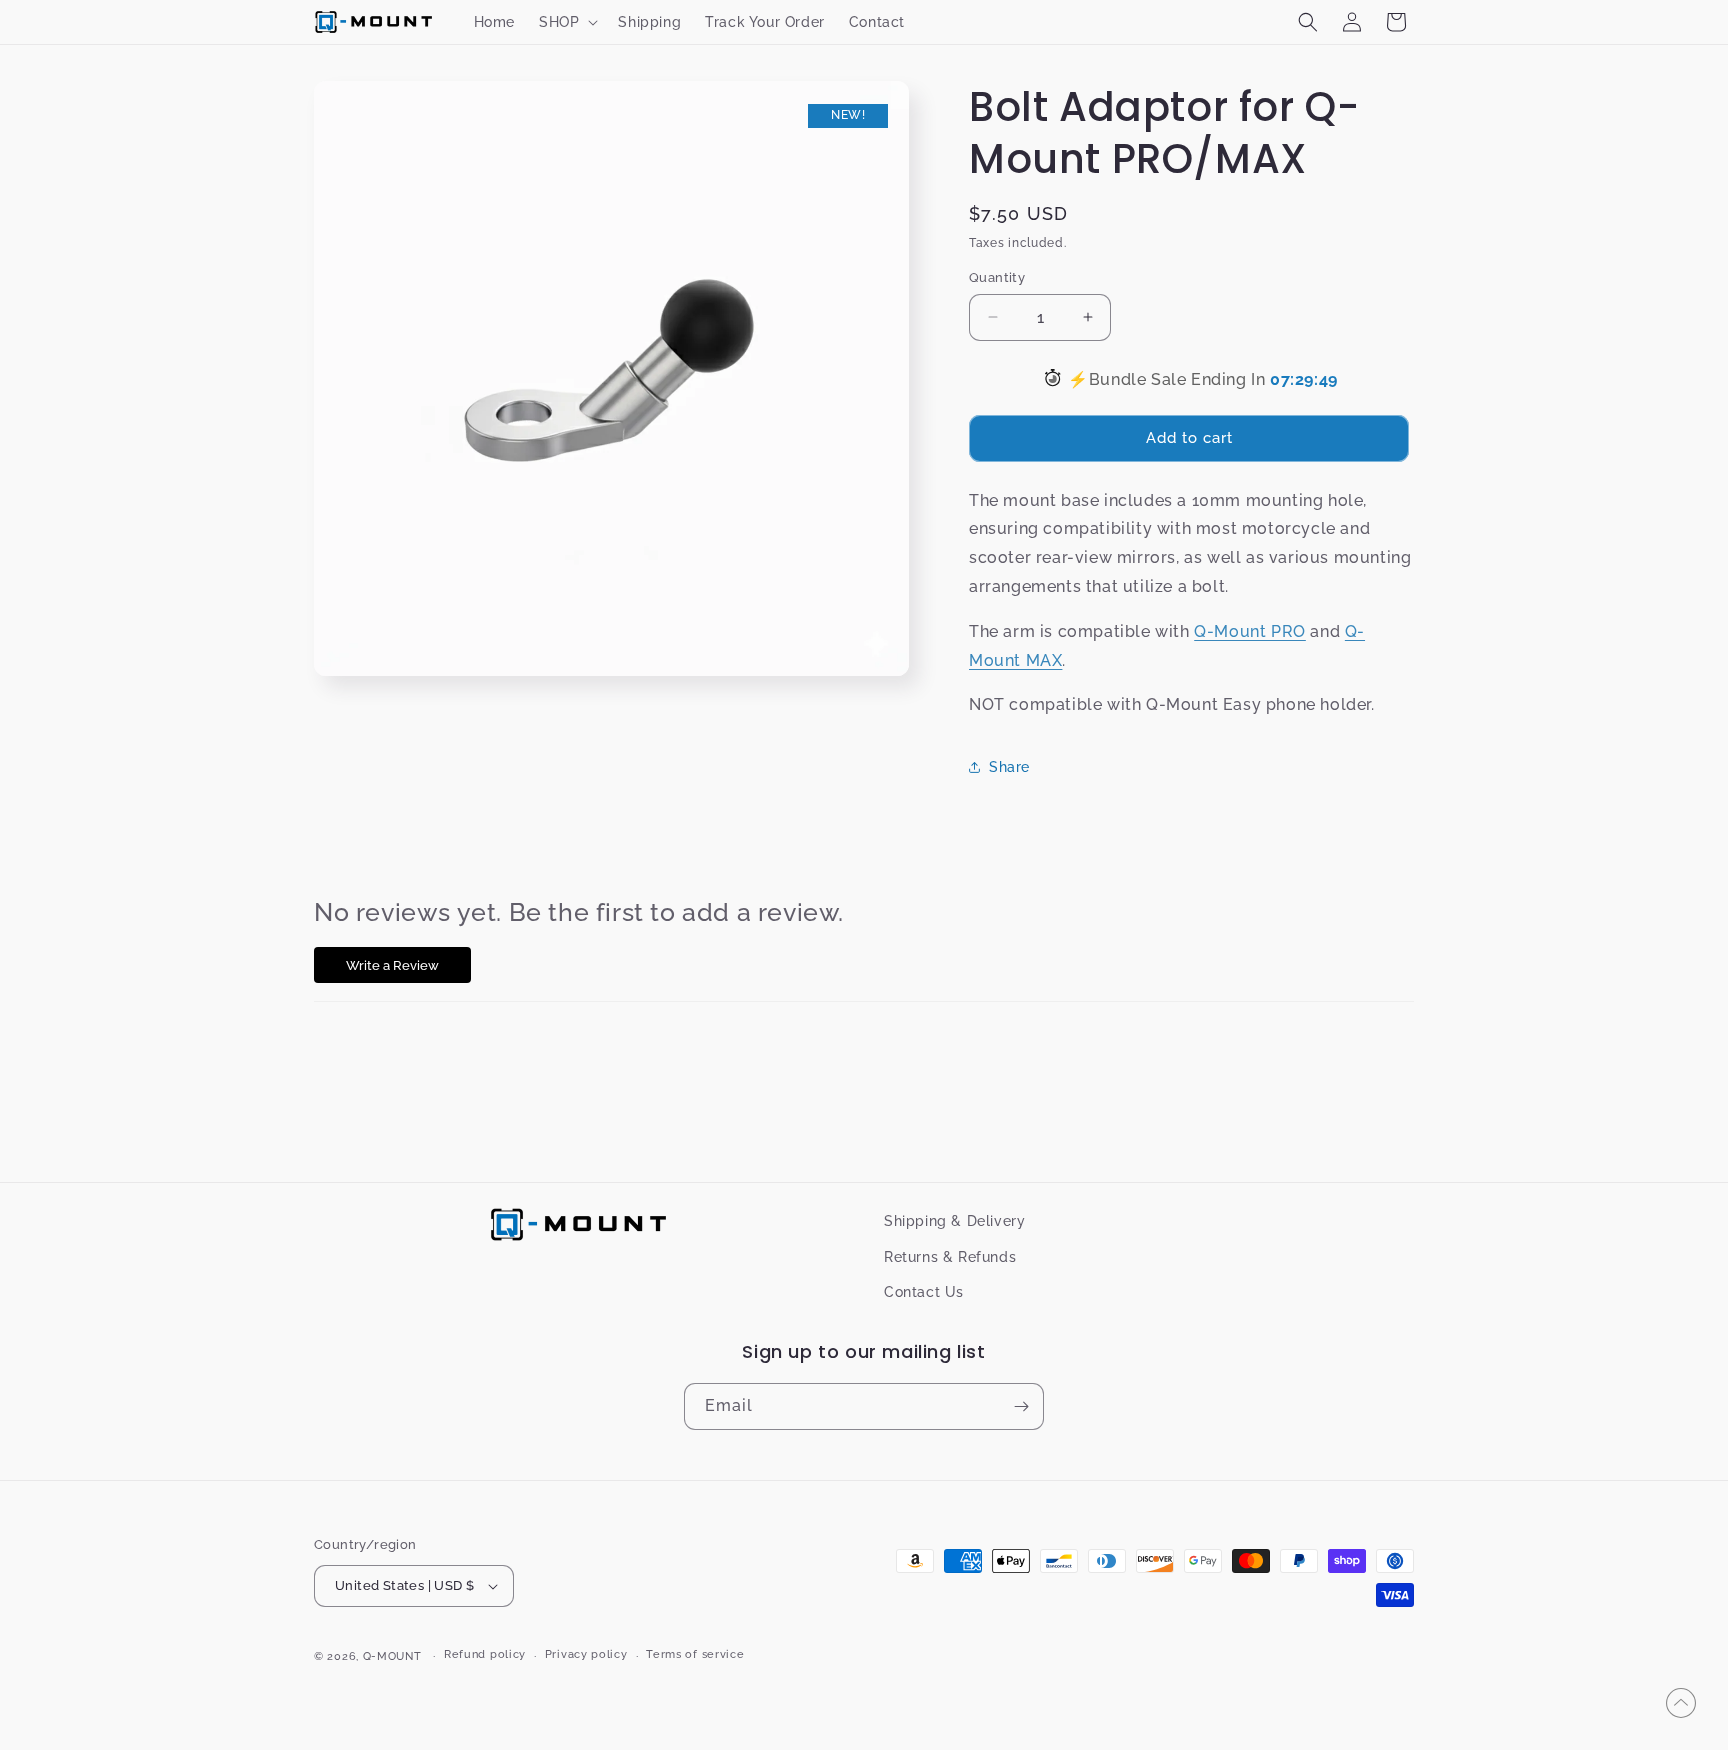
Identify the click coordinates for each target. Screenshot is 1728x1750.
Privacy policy (586, 1654)
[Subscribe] (1021, 1406)
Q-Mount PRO (1250, 631)
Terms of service (695, 1654)
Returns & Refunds (950, 1256)
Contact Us (924, 1291)
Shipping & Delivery (954, 1221)
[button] (566, 22)
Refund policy (485, 1654)
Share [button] (1009, 767)
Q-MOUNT (392, 1656)
